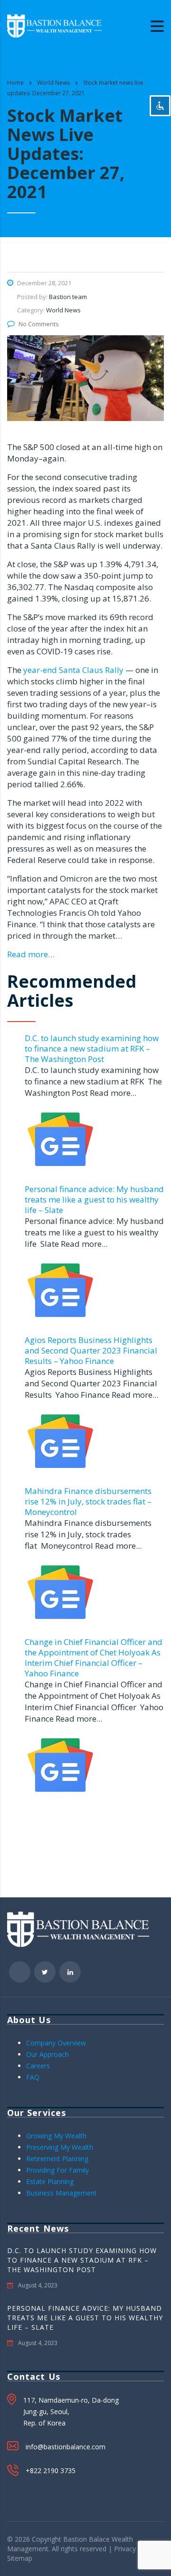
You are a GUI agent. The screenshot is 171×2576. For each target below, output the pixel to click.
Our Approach (47, 2054)
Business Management (62, 2193)
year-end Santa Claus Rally (72, 670)
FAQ (33, 2077)
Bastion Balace (86, 2539)
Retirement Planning (57, 2159)
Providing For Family (57, 2170)
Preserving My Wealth (60, 2147)
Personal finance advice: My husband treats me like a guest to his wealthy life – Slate (94, 1199)
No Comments (39, 324)
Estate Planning (50, 2181)
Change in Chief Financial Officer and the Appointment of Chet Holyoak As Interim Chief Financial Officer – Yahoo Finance (94, 1658)
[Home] (55, 25)
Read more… (31, 954)
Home (15, 83)
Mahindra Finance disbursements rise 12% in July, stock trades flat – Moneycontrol (88, 1501)
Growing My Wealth (56, 2136)
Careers (38, 2066)
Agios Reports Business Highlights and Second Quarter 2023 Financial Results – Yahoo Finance (91, 1350)
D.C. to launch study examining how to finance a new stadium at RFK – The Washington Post (92, 1048)
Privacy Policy (135, 2549)
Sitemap (20, 2558)
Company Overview (56, 2043)
